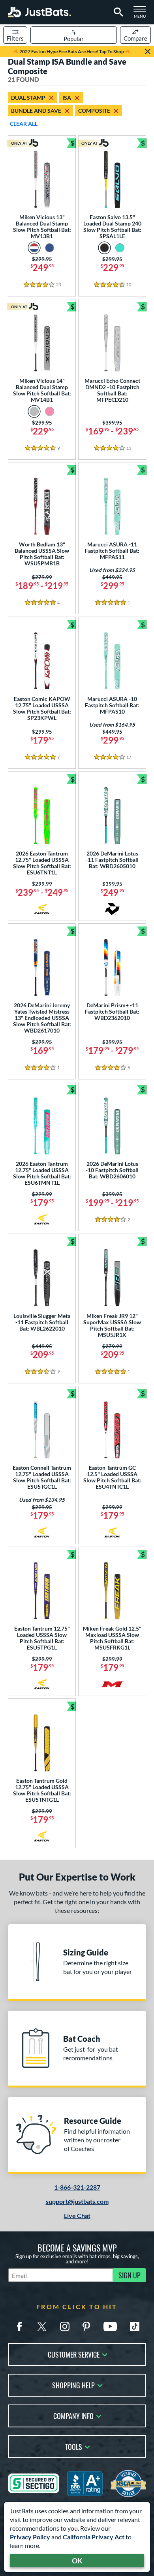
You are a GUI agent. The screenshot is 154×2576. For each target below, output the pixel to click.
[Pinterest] (86, 2326)
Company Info (73, 2415)
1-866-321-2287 (77, 2187)
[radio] (34, 248)
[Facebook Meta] (19, 2326)
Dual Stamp (28, 98)
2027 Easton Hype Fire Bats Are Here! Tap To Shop (72, 51)
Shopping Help (73, 2385)
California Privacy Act (94, 2537)
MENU (142, 14)
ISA (67, 98)
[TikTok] (135, 2326)
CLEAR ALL (24, 124)
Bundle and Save (36, 111)
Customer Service (74, 2354)
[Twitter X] (42, 2326)
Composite (94, 111)
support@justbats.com (77, 2201)
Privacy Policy (30, 2537)
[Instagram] (65, 2326)
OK (77, 2561)
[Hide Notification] (148, 52)
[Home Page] (39, 12)
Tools (74, 2446)
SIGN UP (130, 2275)
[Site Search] (117, 12)
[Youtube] (110, 2326)
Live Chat (77, 2215)
